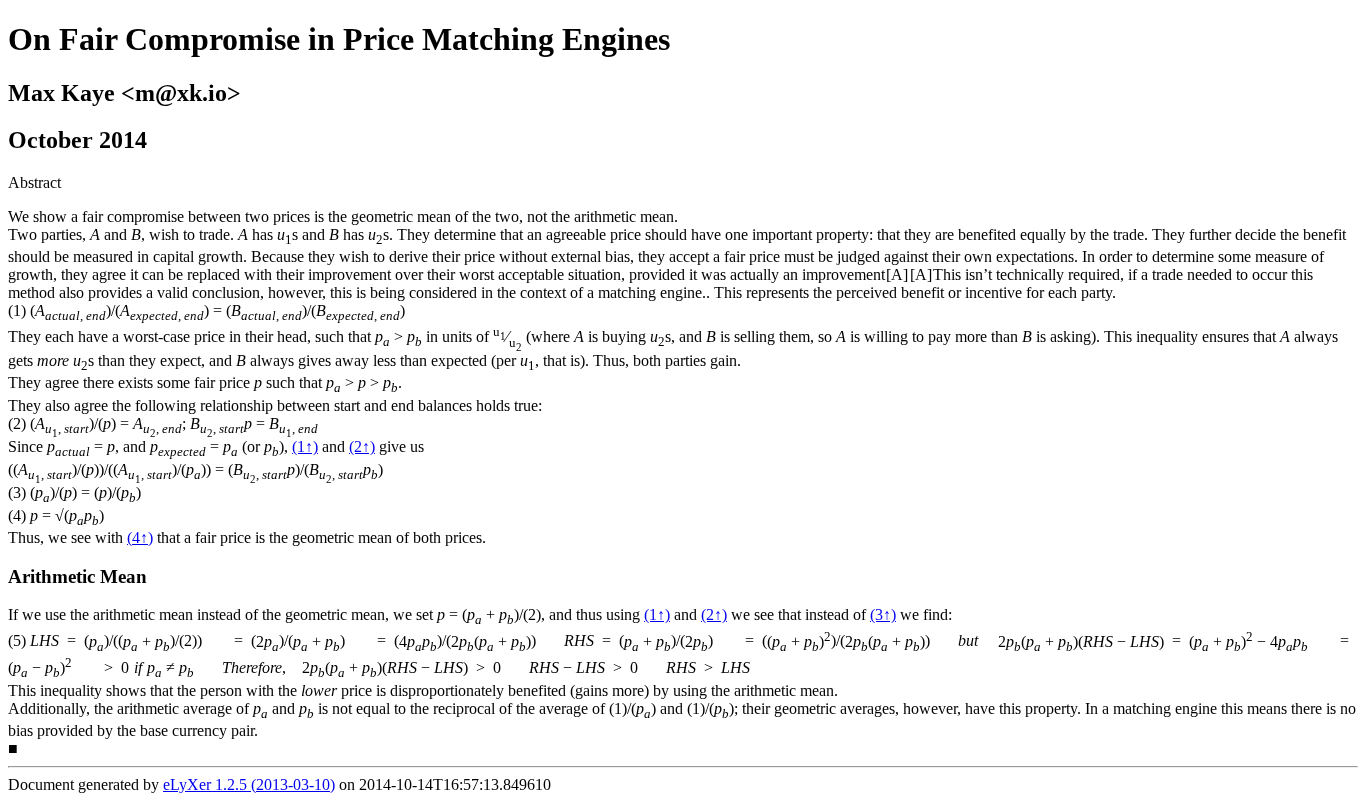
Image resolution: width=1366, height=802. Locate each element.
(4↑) (140, 537)
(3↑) (883, 614)
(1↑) (305, 446)
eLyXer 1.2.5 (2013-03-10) (249, 784)
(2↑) (362, 446)
